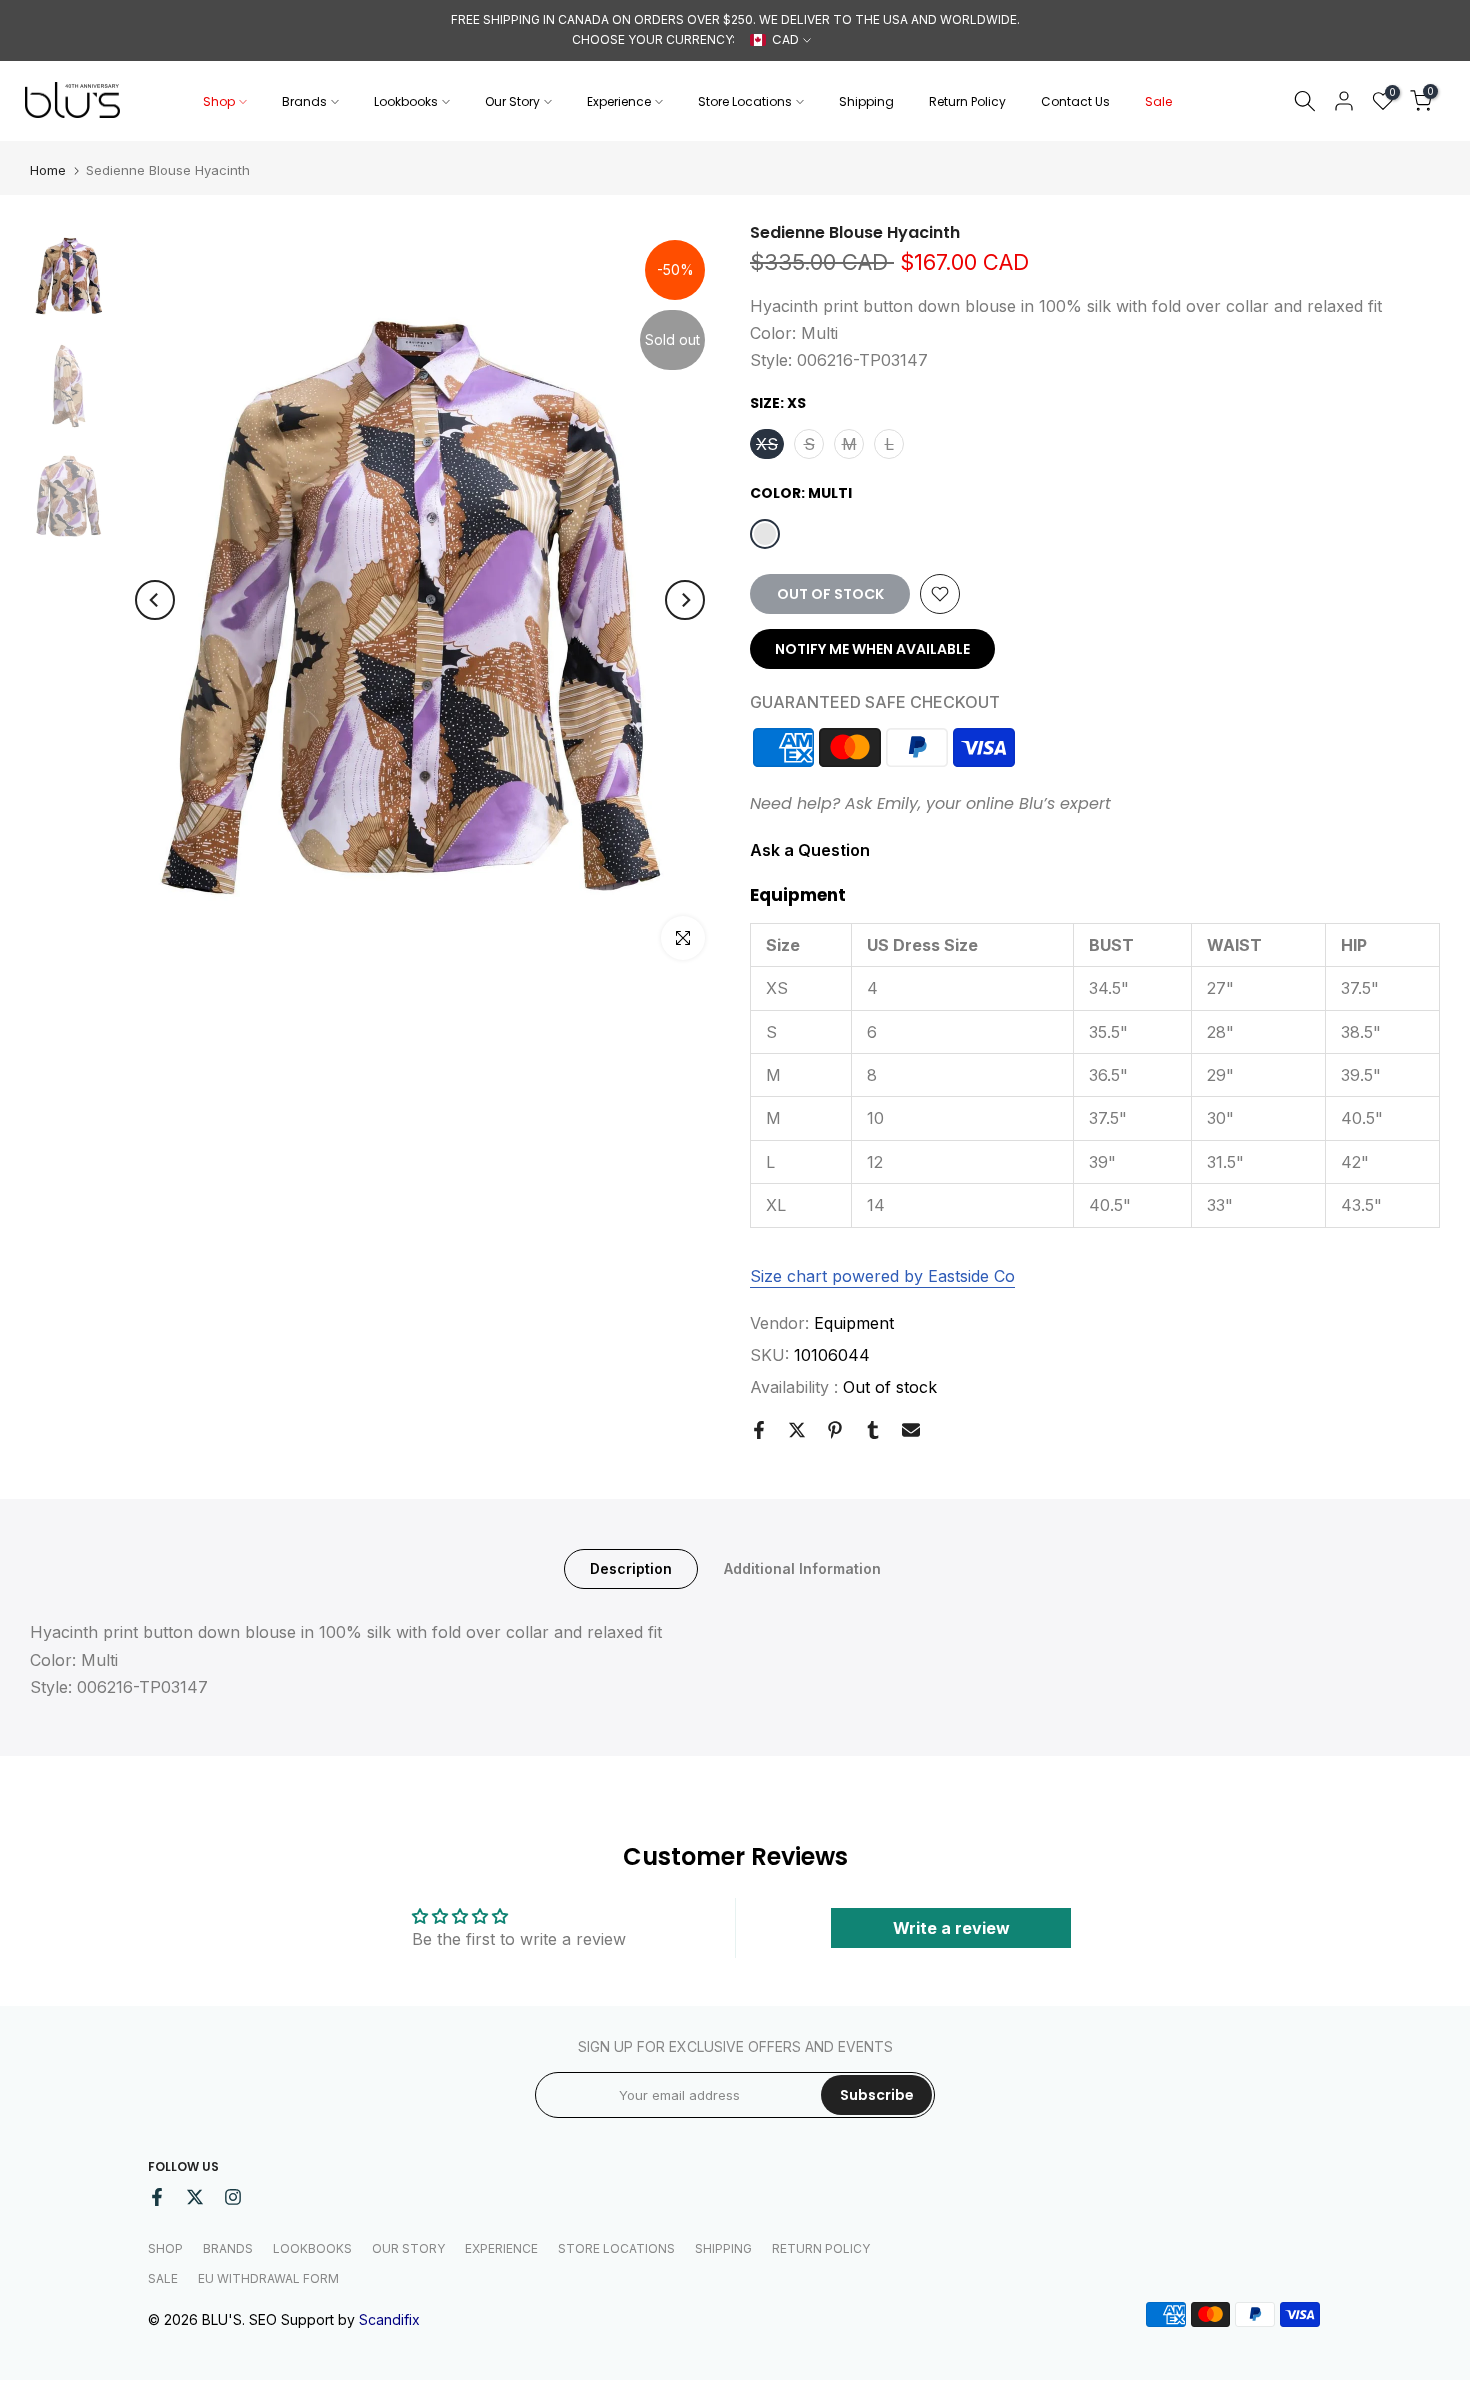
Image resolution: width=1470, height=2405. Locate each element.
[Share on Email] (911, 1430)
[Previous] (155, 600)
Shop (219, 101)
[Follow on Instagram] (233, 2197)
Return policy (821, 2248)
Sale (1158, 101)
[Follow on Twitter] (195, 2197)
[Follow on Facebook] (157, 2197)
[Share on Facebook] (759, 1430)
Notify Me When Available (872, 649)
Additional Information (802, 1568)
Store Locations (745, 101)
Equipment (854, 1323)
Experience (619, 101)
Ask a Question (810, 850)
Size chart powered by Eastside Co (882, 1276)
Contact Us (1075, 101)
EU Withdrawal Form (268, 2278)
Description (631, 1568)
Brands (304, 101)
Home (48, 170)
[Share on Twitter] (797, 1430)
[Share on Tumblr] (873, 1430)
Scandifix (389, 2319)
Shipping (866, 101)
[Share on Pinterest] (835, 1430)
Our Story (512, 101)
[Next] (685, 600)
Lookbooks (406, 101)
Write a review (951, 1928)
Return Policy (967, 101)
